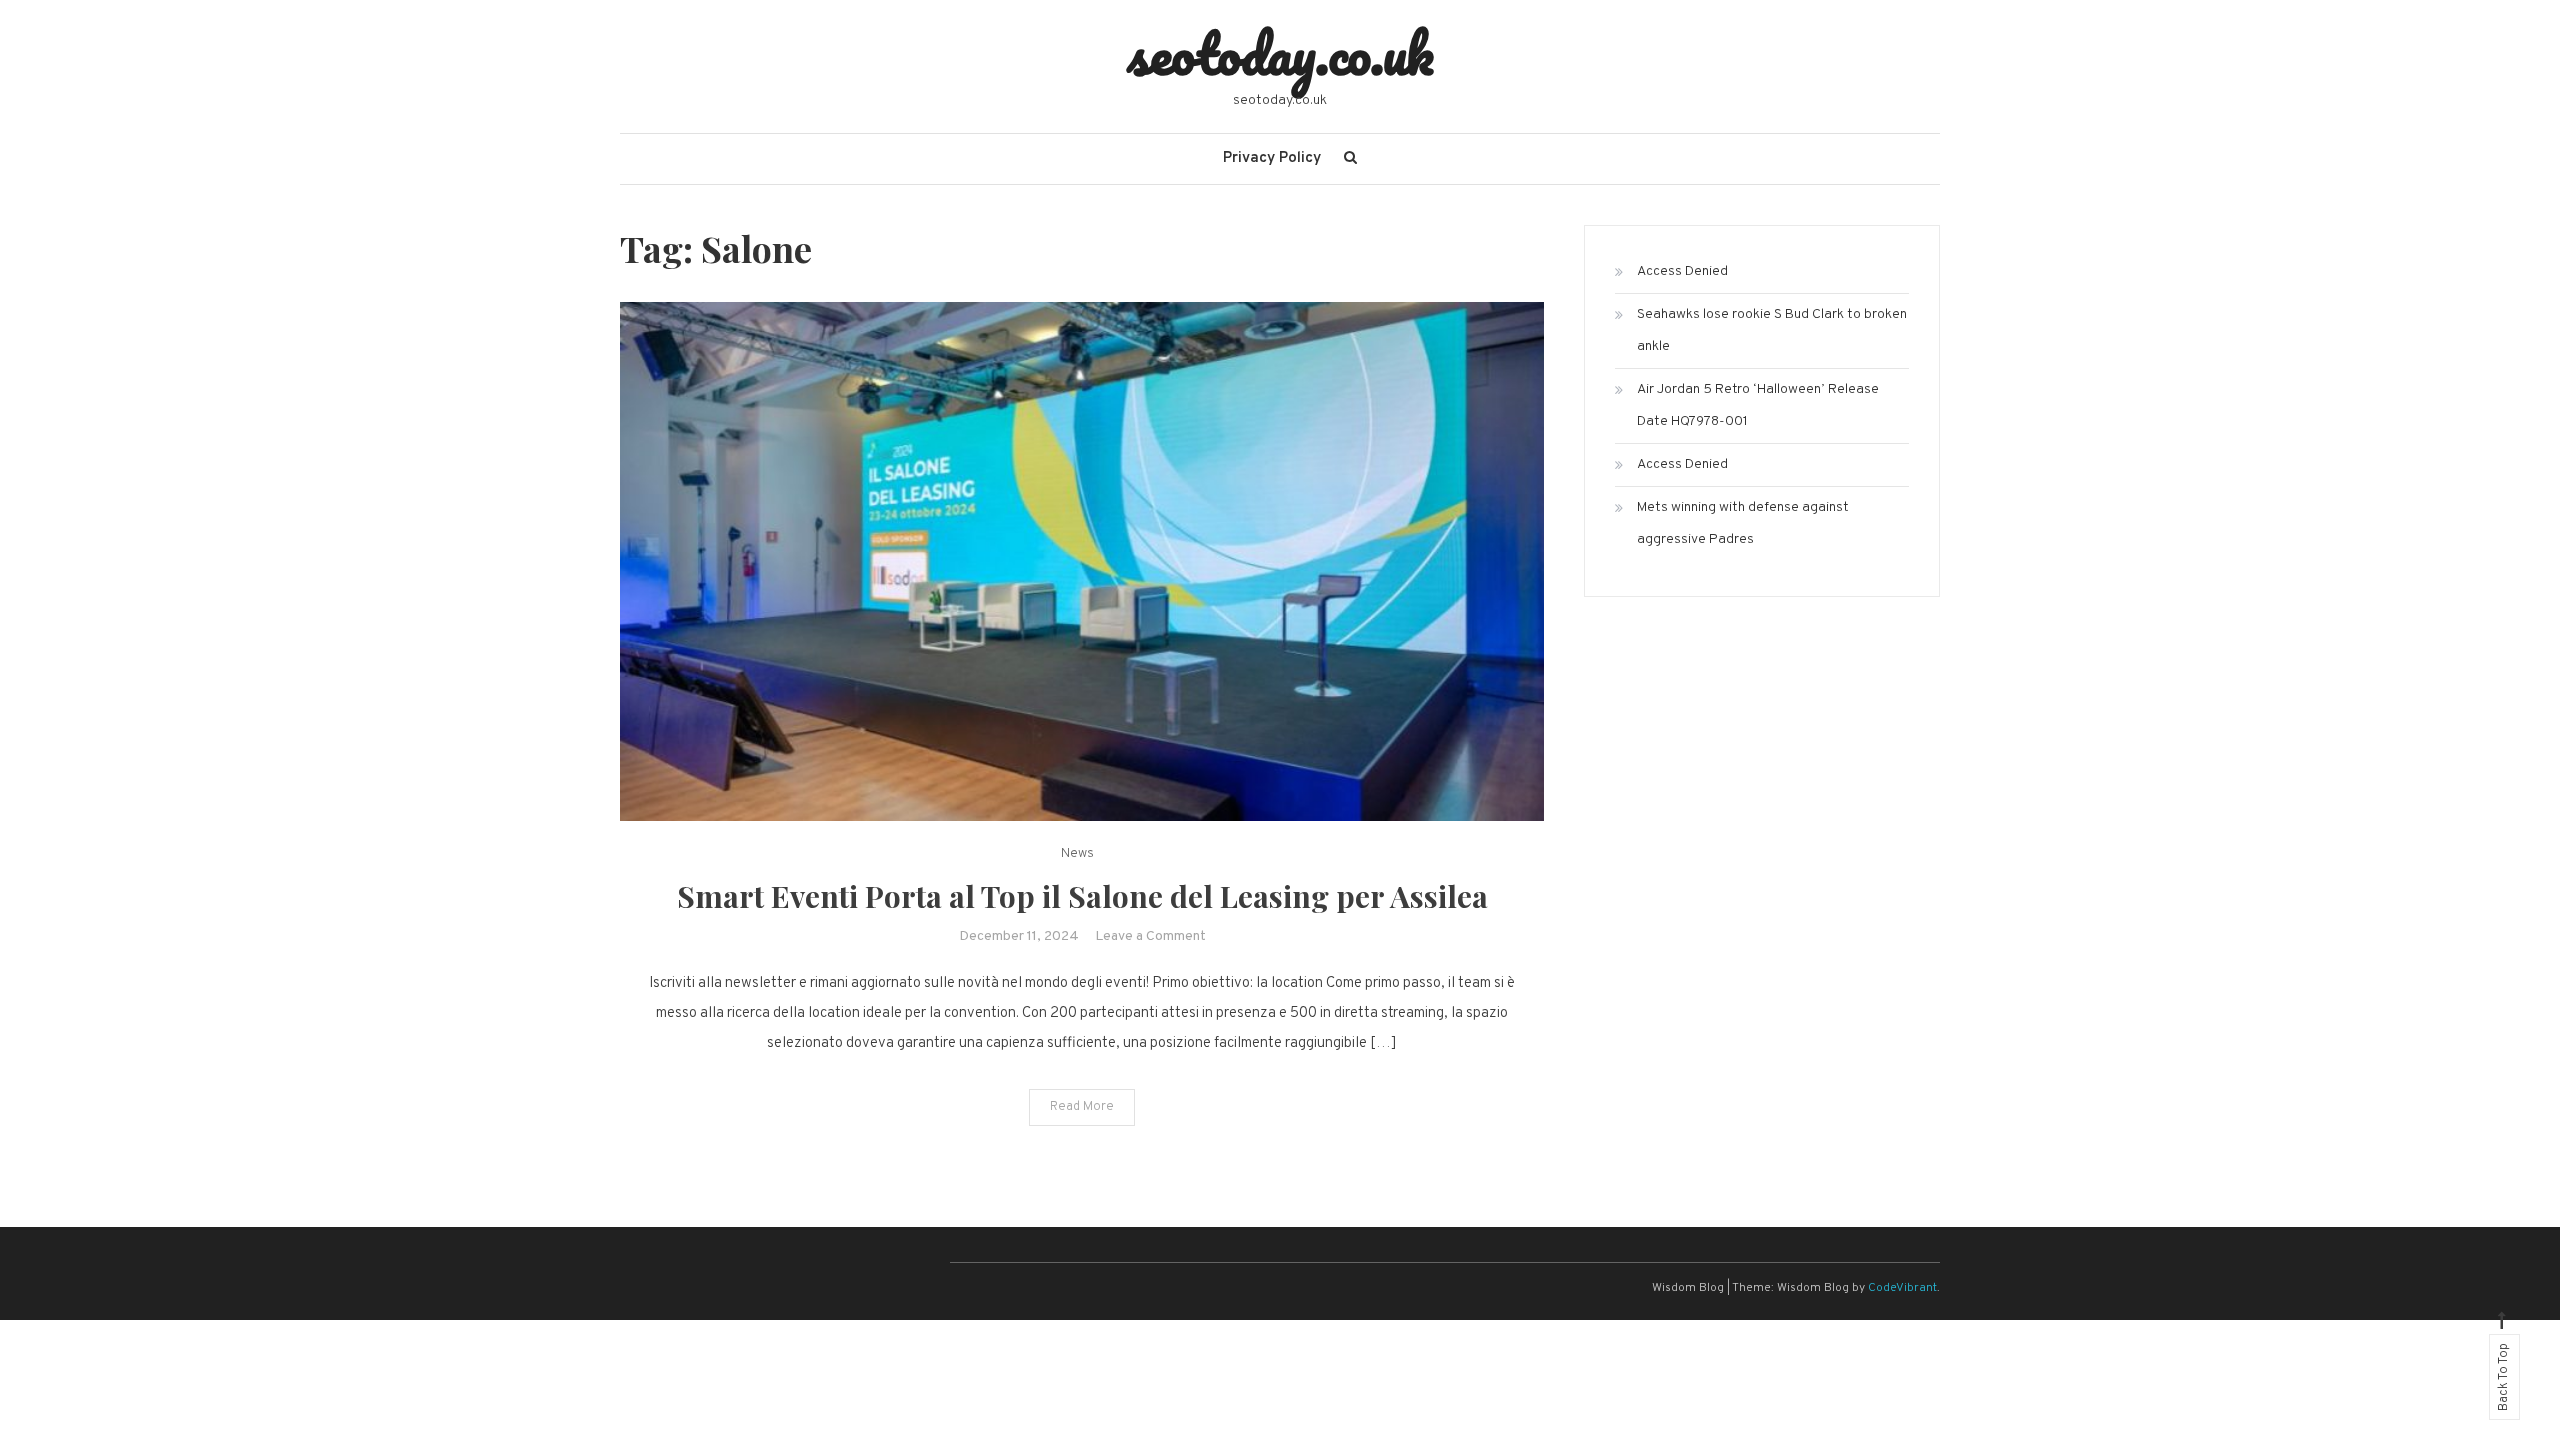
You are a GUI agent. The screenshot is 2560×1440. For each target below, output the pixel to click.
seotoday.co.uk (1280, 53)
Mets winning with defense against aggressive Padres (1743, 523)
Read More (1082, 1107)
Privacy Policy (1272, 158)
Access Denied (1682, 271)
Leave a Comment (1150, 936)
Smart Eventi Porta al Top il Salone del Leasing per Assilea (1082, 896)
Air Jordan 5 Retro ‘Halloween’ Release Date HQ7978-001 (1758, 405)
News (1077, 854)
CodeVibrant (1902, 1288)
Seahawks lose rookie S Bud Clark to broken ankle (1772, 330)
